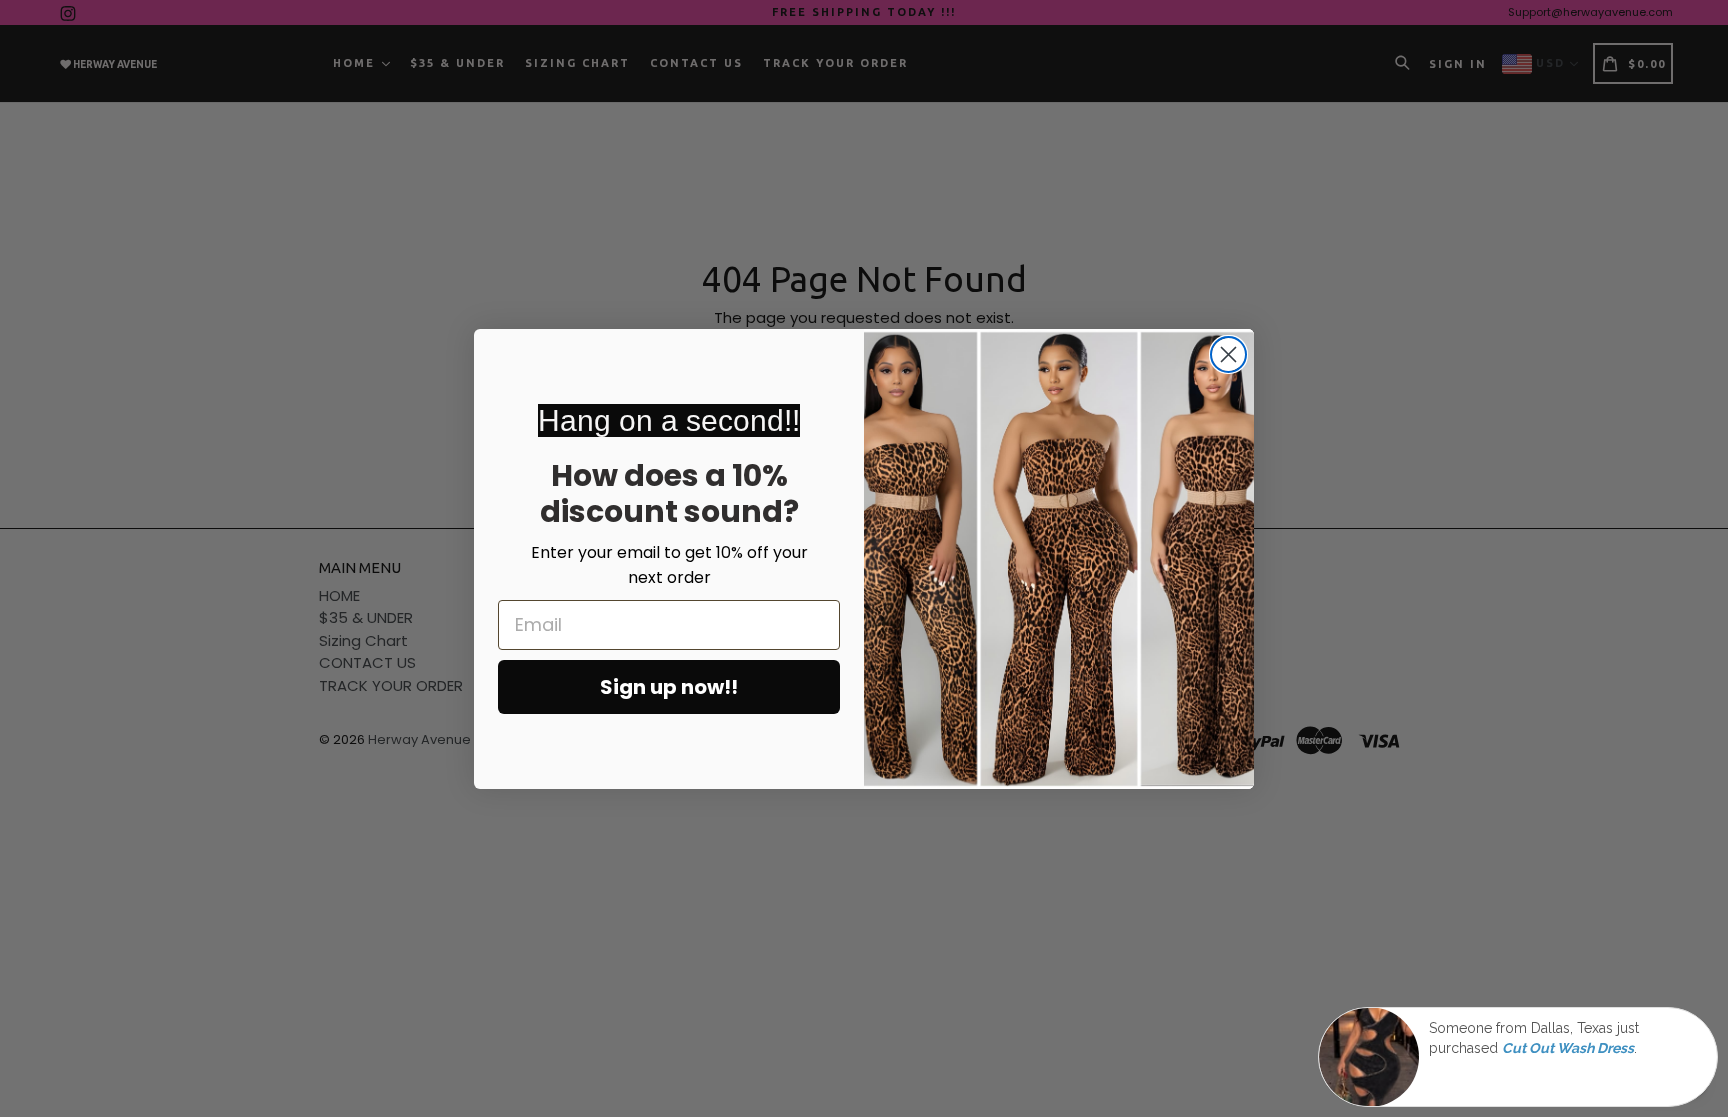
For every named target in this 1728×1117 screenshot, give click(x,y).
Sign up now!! (669, 687)
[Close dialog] (1228, 354)
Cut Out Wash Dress (1568, 1049)
